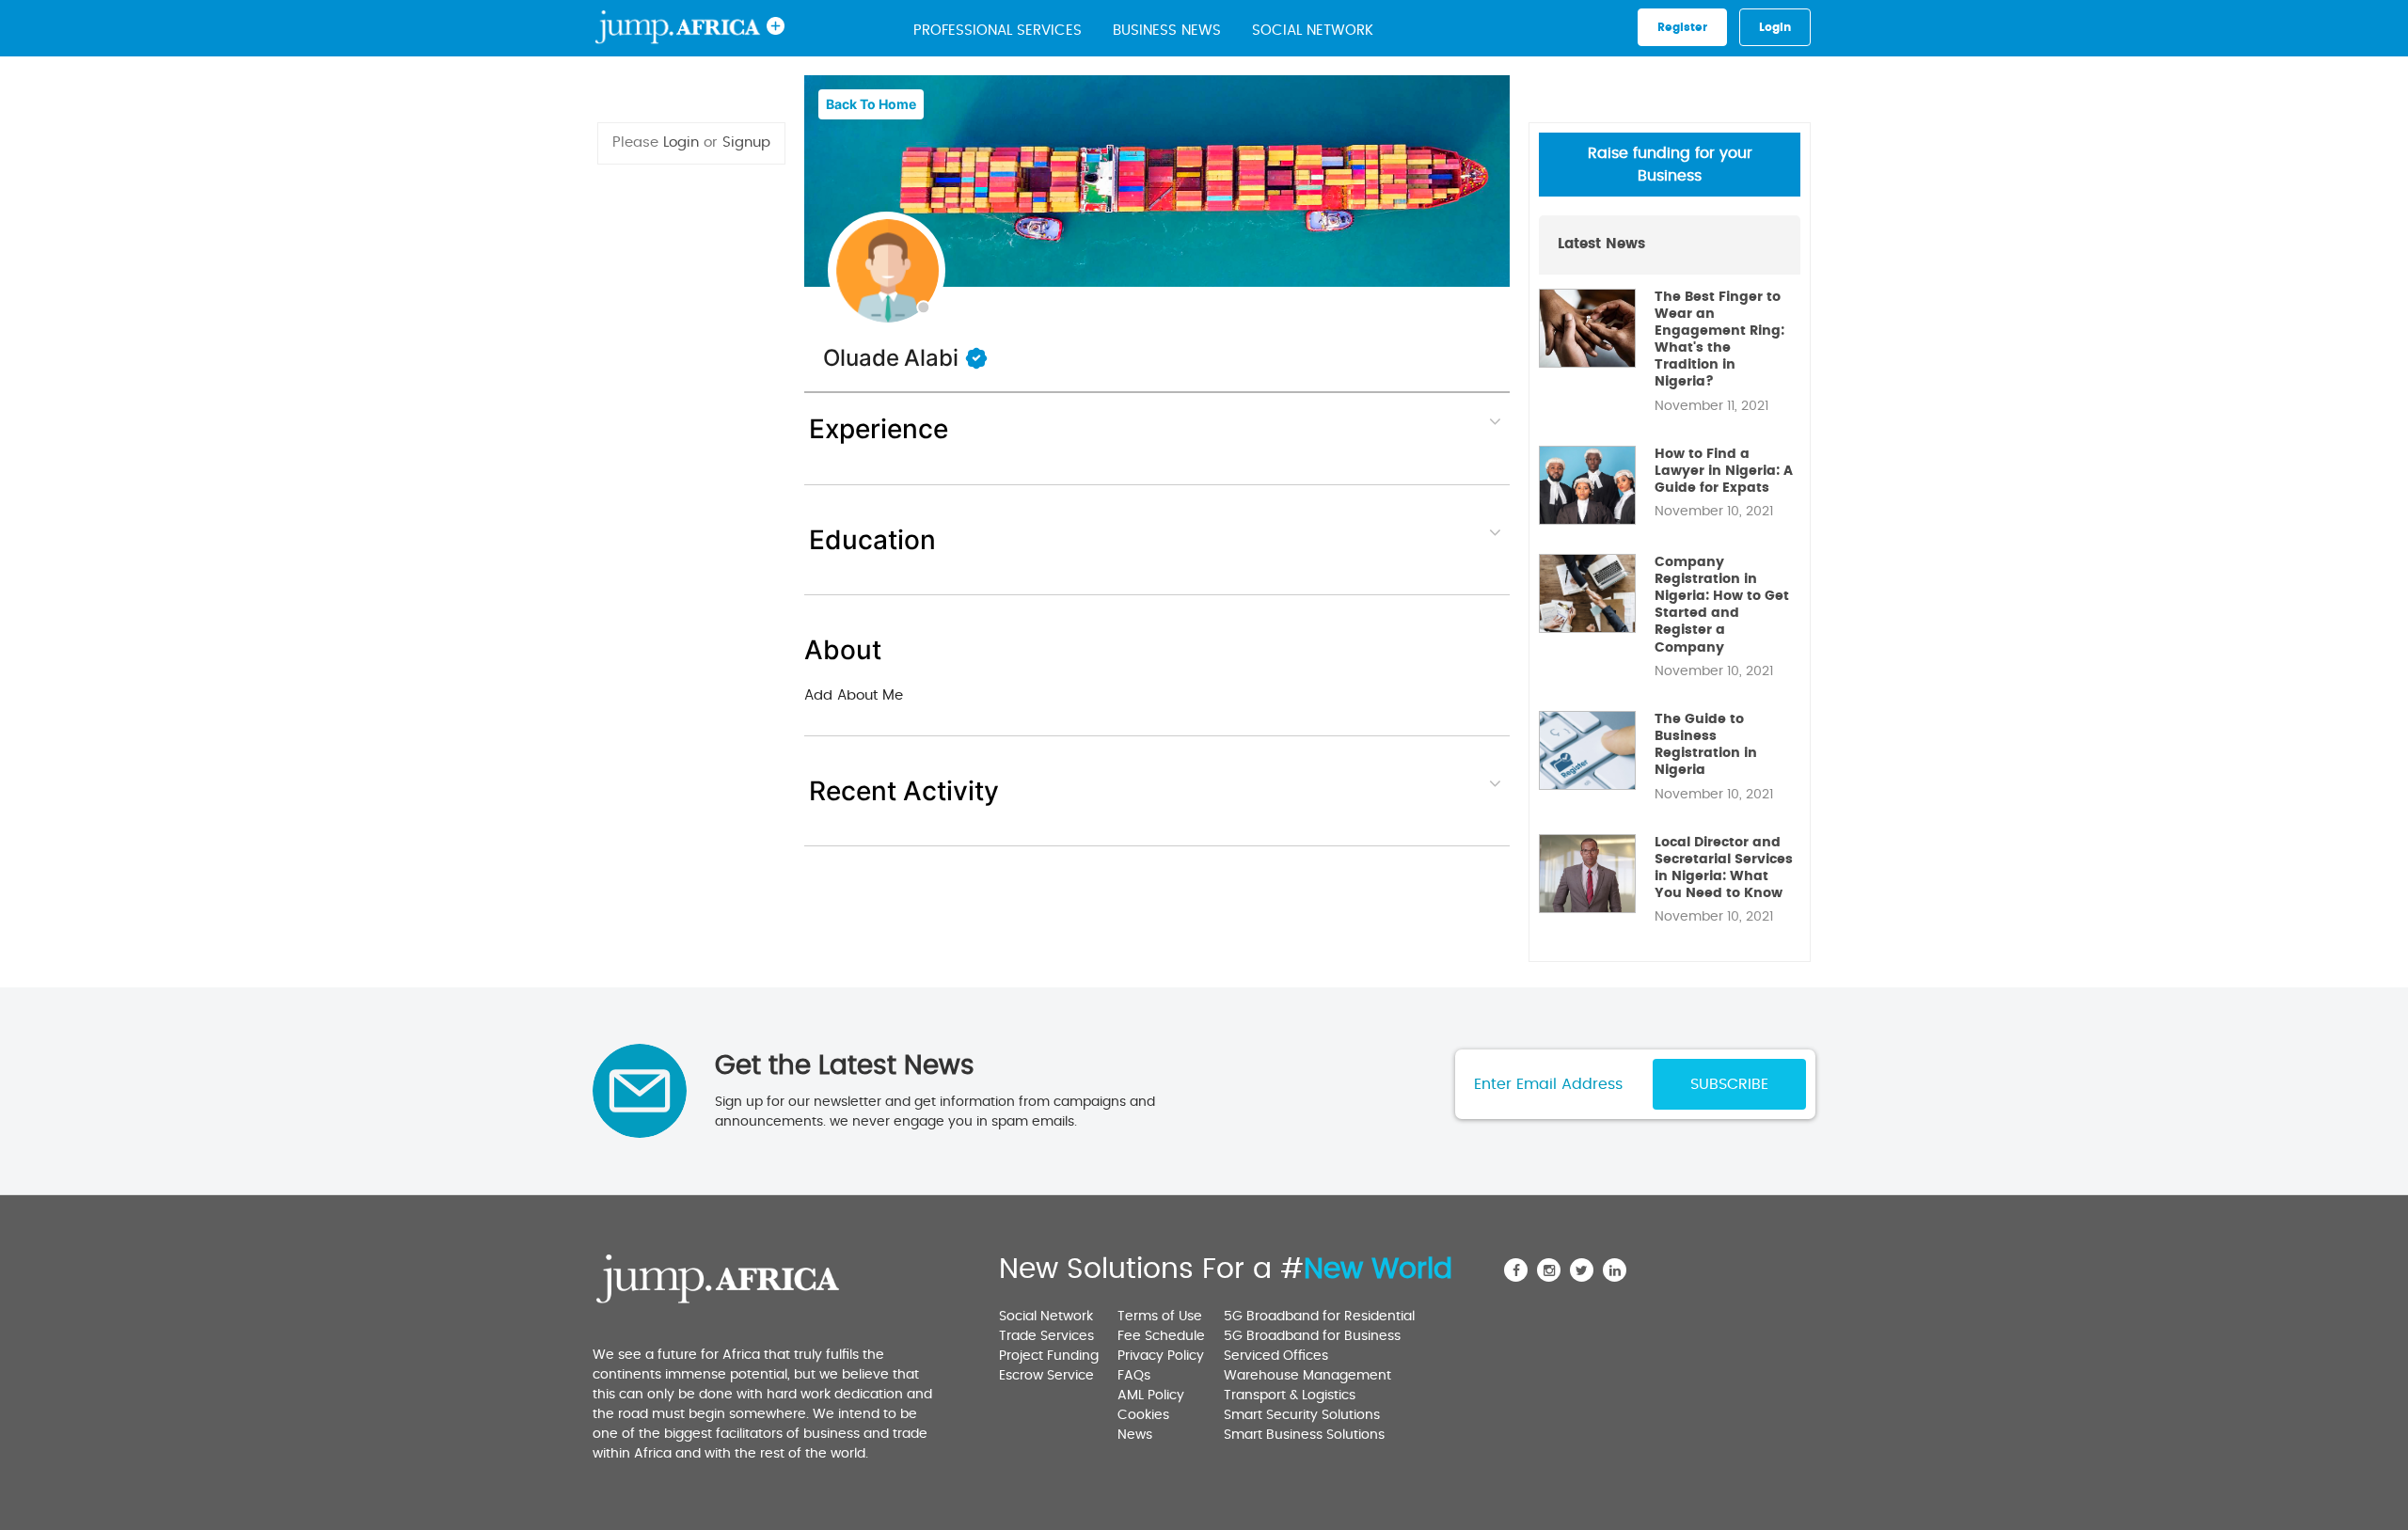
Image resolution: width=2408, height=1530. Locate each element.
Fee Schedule (1161, 1336)
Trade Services (1046, 1336)
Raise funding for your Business (1670, 165)
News (1135, 1435)
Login (681, 142)
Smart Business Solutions (1304, 1435)
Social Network (1313, 31)
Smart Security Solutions (1302, 1415)
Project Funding (1049, 1356)
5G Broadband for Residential (1319, 1317)
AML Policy (1151, 1396)
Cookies (1143, 1415)
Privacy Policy (1161, 1356)
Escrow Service (1046, 1376)
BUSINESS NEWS (1167, 31)
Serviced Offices (1276, 1356)
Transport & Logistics (1290, 1396)
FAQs (1134, 1376)
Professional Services (998, 31)
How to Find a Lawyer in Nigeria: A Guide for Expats (1724, 471)
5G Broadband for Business (1312, 1336)
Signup (746, 142)
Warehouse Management (1307, 1376)
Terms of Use (1160, 1317)
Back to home (871, 104)
